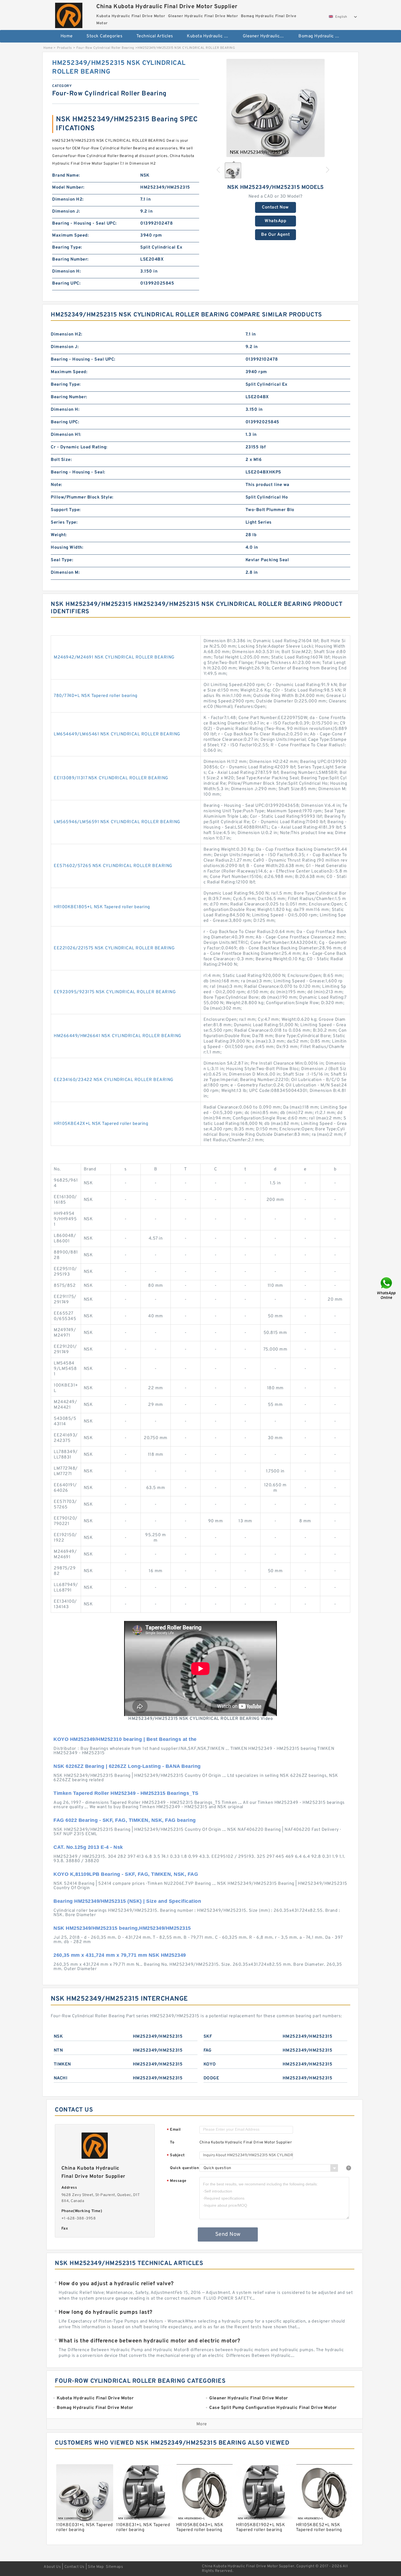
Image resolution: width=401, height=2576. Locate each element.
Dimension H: (66, 271)
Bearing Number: (70, 259)
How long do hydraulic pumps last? (106, 2312)
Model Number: (68, 188)
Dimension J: (66, 212)
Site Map (96, 2567)
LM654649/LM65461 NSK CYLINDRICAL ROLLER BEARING (117, 734)
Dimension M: (65, 573)
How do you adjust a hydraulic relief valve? (116, 2284)
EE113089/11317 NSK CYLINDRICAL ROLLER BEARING (111, 778)
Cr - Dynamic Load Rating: (79, 447)
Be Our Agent (275, 235)
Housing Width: (67, 548)
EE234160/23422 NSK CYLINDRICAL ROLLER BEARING (114, 1080)
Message (177, 2181)
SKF (208, 2037)
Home (67, 36)
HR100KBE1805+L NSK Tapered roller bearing (102, 907)
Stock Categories (104, 36)
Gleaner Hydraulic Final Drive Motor (267, 36)
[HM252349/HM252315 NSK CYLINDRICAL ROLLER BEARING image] (276, 108)
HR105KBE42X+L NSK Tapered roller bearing (101, 1124)
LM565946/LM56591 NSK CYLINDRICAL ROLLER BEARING (117, 822)
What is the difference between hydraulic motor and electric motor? (149, 2341)
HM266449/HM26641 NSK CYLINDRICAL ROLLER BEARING (118, 1036)
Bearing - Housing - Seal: (78, 472)
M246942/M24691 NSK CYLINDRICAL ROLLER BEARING (114, 657)
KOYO (210, 2064)
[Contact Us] (387, 1288)
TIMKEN (62, 2064)
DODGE (211, 2078)
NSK (58, 2037)
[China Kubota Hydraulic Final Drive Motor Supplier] (69, 14)
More (202, 2424)
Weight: (59, 535)
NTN (58, 2050)
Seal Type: (62, 560)
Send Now (228, 2234)
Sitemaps (114, 2567)
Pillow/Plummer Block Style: (82, 497)
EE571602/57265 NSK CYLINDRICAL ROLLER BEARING (113, 866)
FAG (208, 2050)
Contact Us (74, 2567)
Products (65, 48)
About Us (52, 2567)
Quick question (184, 2168)
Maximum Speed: (70, 235)
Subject (176, 2156)
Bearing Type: (67, 247)
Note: (56, 485)
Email (174, 2130)
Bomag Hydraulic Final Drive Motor (323, 36)
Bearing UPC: (66, 283)
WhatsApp (275, 221)
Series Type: (64, 523)
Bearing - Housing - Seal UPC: (84, 224)
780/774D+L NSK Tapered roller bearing (96, 696)
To (172, 2142)
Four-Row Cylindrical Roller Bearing (105, 48)
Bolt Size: (61, 460)
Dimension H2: (68, 200)
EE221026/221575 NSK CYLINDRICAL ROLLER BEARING (114, 948)
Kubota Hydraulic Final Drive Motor (211, 36)
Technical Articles (155, 36)
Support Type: (66, 510)
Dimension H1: (66, 435)
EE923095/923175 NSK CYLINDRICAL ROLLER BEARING (115, 992)
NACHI (61, 2078)
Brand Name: (66, 176)
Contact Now (275, 207)
